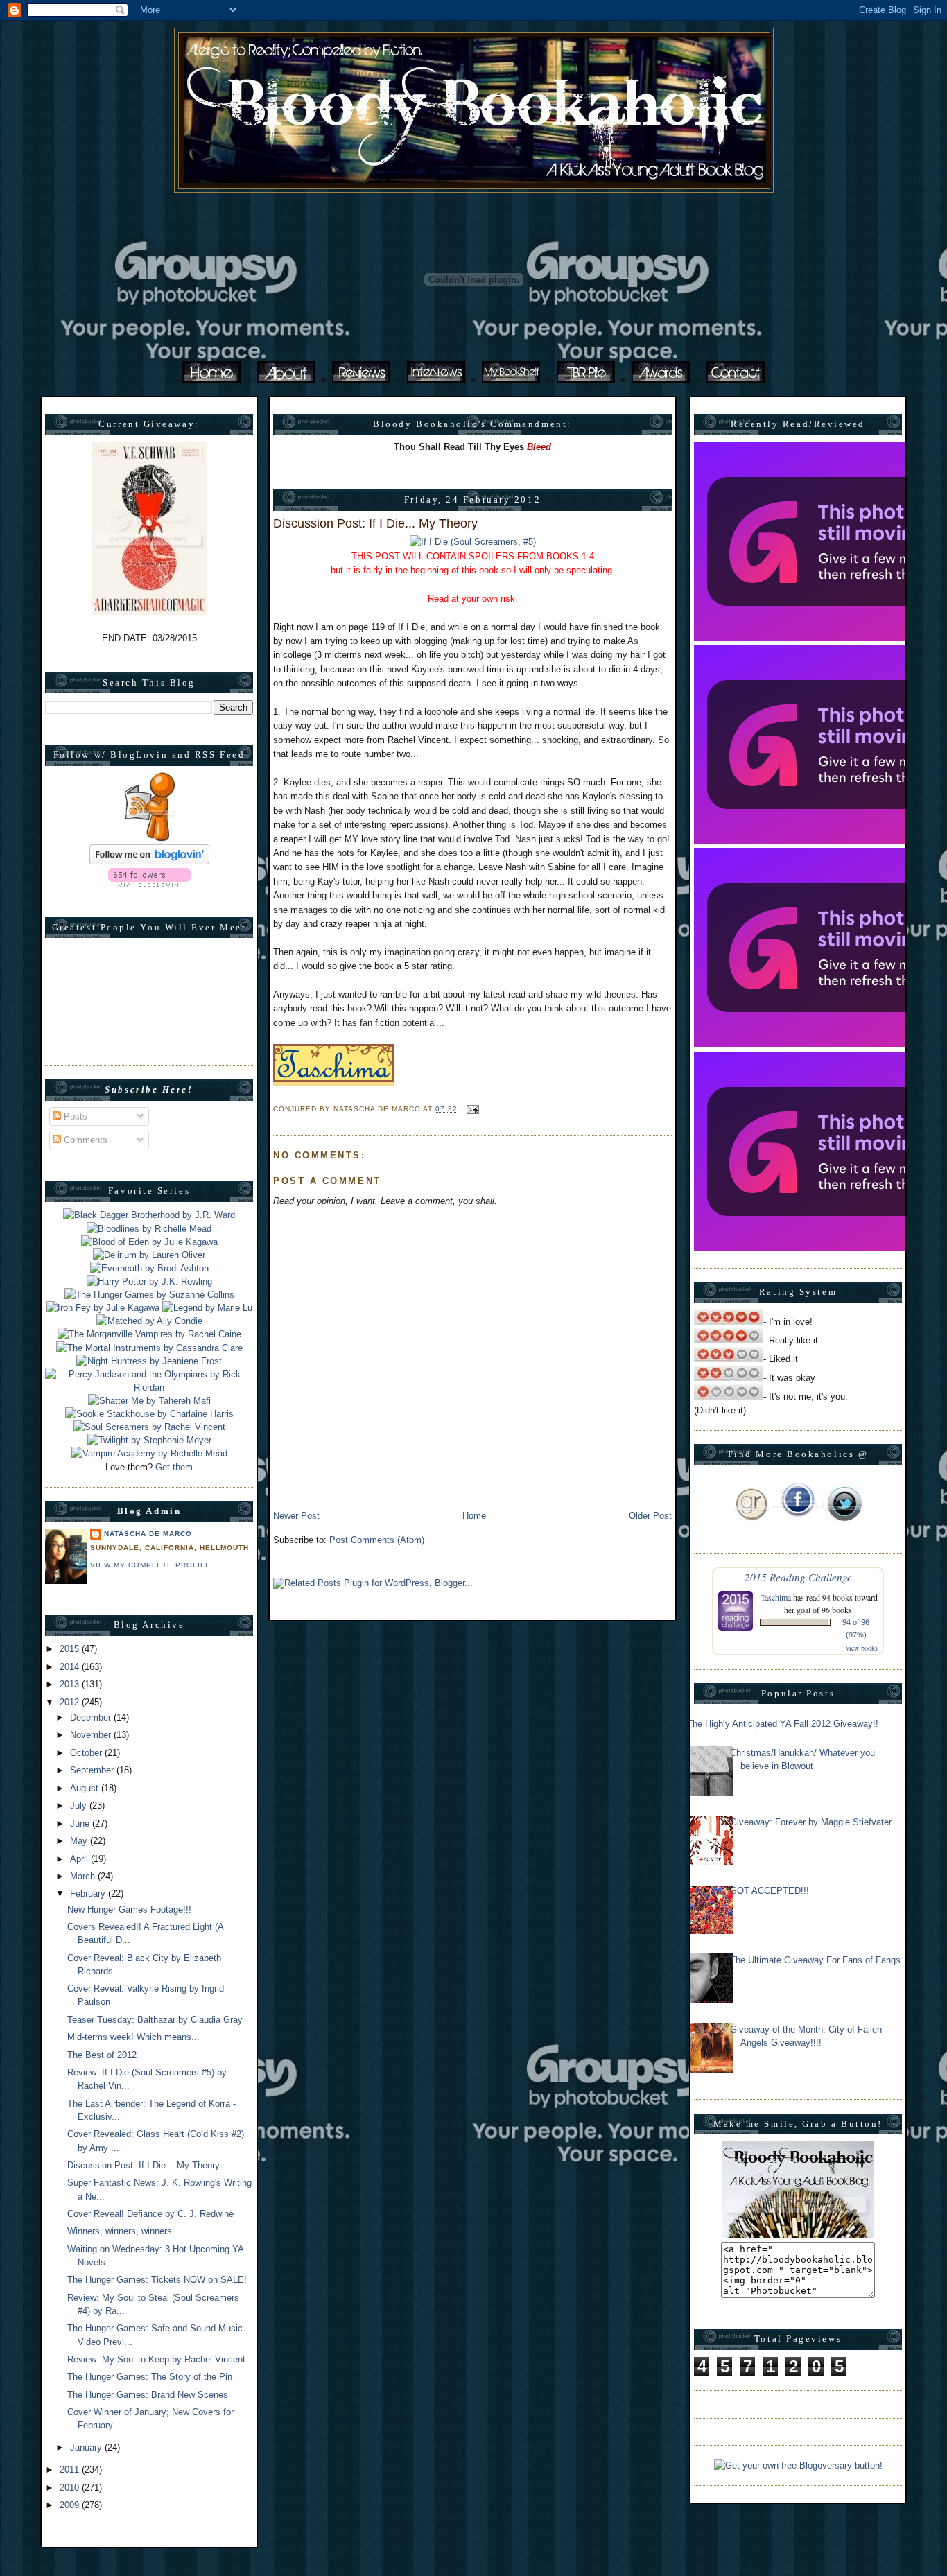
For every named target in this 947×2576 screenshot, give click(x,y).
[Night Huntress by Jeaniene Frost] (149, 1361)
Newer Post (296, 1516)
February (89, 1894)
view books (862, 1648)
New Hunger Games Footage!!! (129, 1909)
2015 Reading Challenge (798, 1577)
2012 (71, 1702)
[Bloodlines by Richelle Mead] (149, 1229)
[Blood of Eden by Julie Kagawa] (149, 1242)
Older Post (650, 1516)
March (84, 1876)
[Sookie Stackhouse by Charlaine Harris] (149, 1414)
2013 (71, 1684)
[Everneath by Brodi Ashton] (149, 1268)
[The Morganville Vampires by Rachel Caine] (149, 1334)
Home (474, 1516)
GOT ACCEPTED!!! (770, 1891)
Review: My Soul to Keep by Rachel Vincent (156, 2359)
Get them (174, 1467)
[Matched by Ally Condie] (149, 1321)
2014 (71, 1667)
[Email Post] (471, 1109)
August (86, 1788)
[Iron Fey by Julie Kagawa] (103, 1308)
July (80, 1805)
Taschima (776, 1597)
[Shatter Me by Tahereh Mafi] (149, 1401)
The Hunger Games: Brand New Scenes (148, 2395)
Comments (84, 1140)
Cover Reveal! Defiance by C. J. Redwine (150, 2214)
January (87, 2447)
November (92, 1735)
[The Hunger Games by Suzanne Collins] (149, 1295)
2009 (71, 2505)
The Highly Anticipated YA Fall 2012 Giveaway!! (783, 1724)
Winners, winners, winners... (124, 2231)
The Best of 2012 (102, 2055)
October (87, 1753)
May (80, 1841)
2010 (71, 2488)
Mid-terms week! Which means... (133, 2037)
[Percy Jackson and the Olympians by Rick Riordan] (149, 1387)
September (93, 1770)
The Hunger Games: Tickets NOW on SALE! (157, 2280)
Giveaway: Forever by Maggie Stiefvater (811, 1822)
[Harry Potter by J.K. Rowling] (149, 1281)
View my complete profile (150, 1565)
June (81, 1824)
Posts (74, 1116)
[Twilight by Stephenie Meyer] (149, 1440)
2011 (71, 2470)
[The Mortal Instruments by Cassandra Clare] (149, 1348)
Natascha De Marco (148, 1534)
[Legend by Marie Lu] (207, 1308)
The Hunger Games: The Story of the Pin (150, 2377)
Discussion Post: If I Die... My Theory (144, 2165)
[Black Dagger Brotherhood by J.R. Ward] (149, 1215)
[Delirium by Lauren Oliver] (149, 1255)
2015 (71, 1649)
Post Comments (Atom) (377, 1540)
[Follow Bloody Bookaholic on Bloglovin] (149, 861)
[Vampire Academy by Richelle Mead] (149, 1453)
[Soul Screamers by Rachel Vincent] (149, 1427)
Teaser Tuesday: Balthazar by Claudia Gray (155, 2020)
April (80, 1859)
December (92, 1717)
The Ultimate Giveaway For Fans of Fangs (815, 1960)
